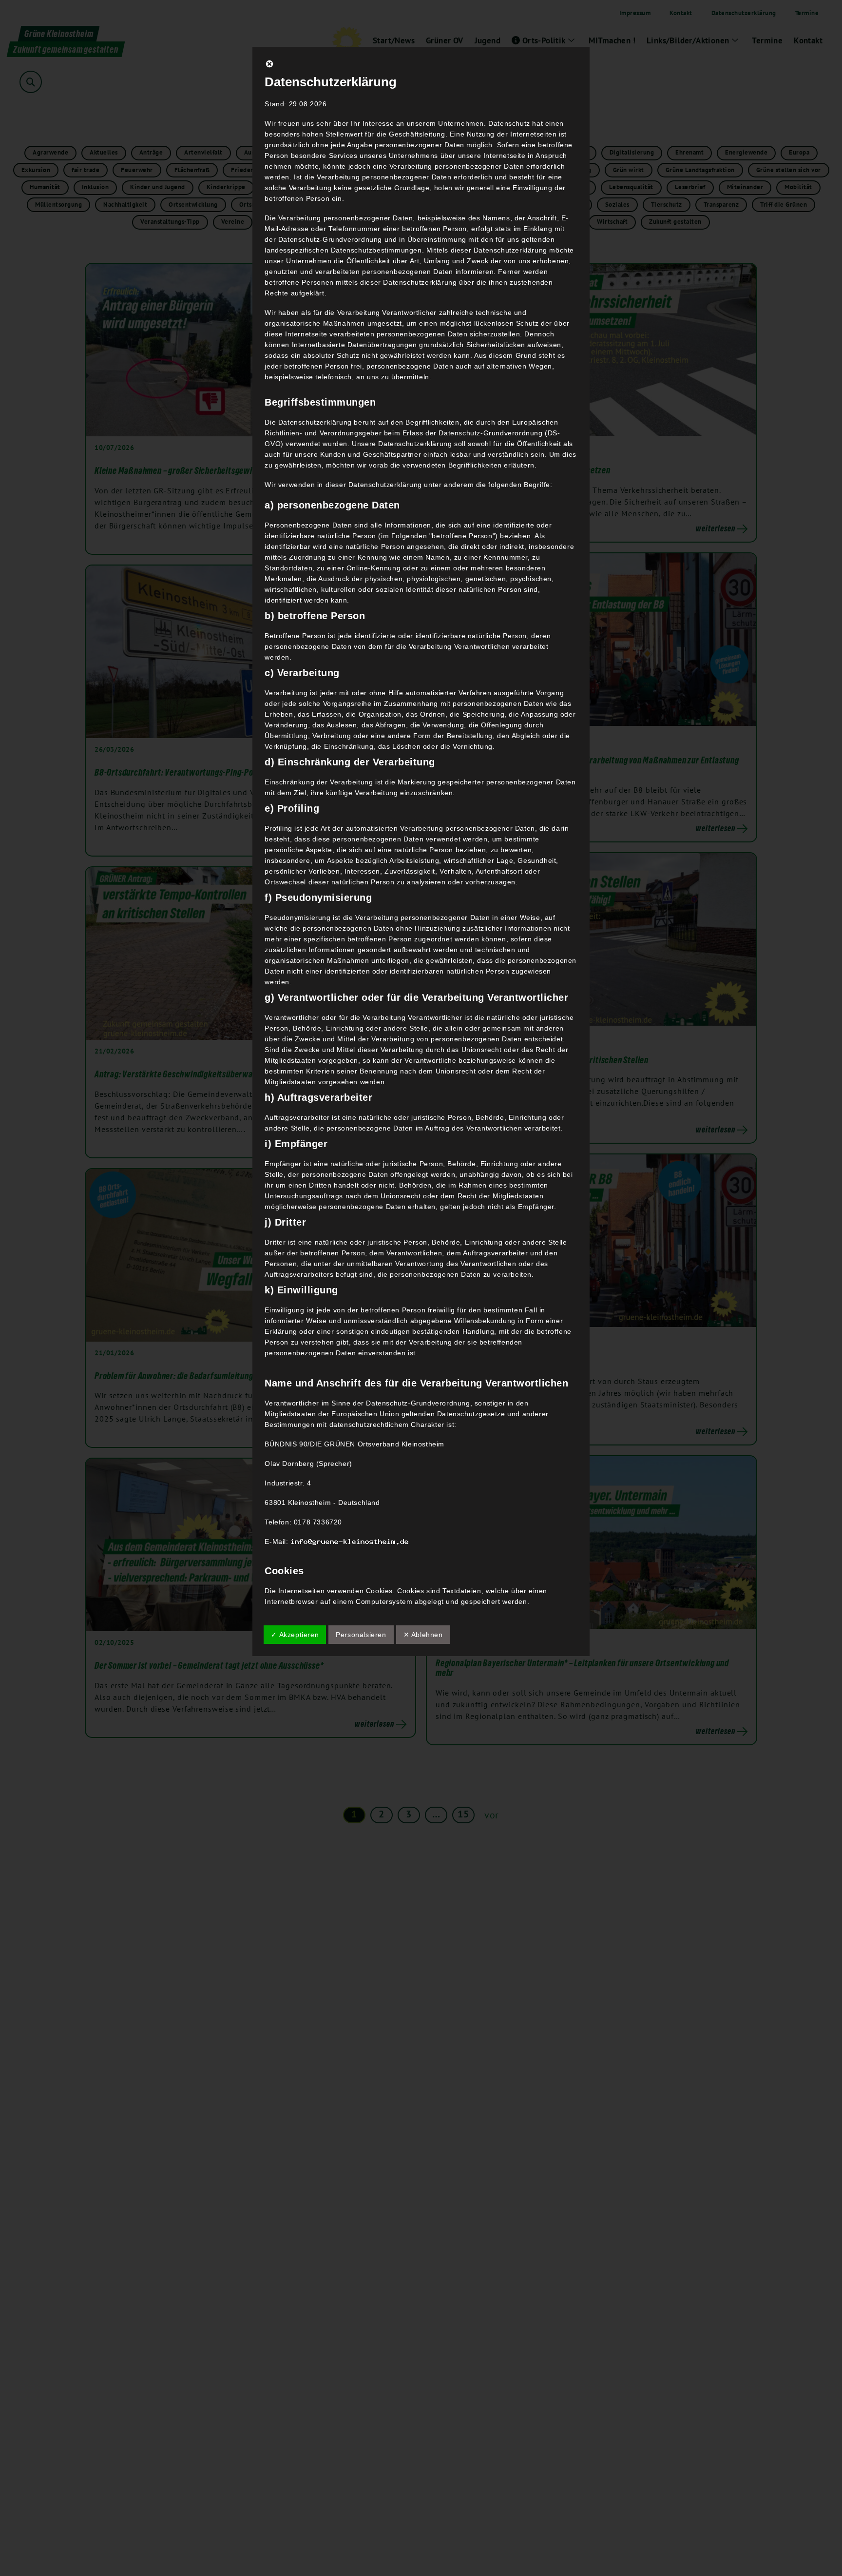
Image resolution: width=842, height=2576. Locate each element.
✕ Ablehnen (423, 1635)
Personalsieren (361, 1635)
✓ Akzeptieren (295, 1635)
